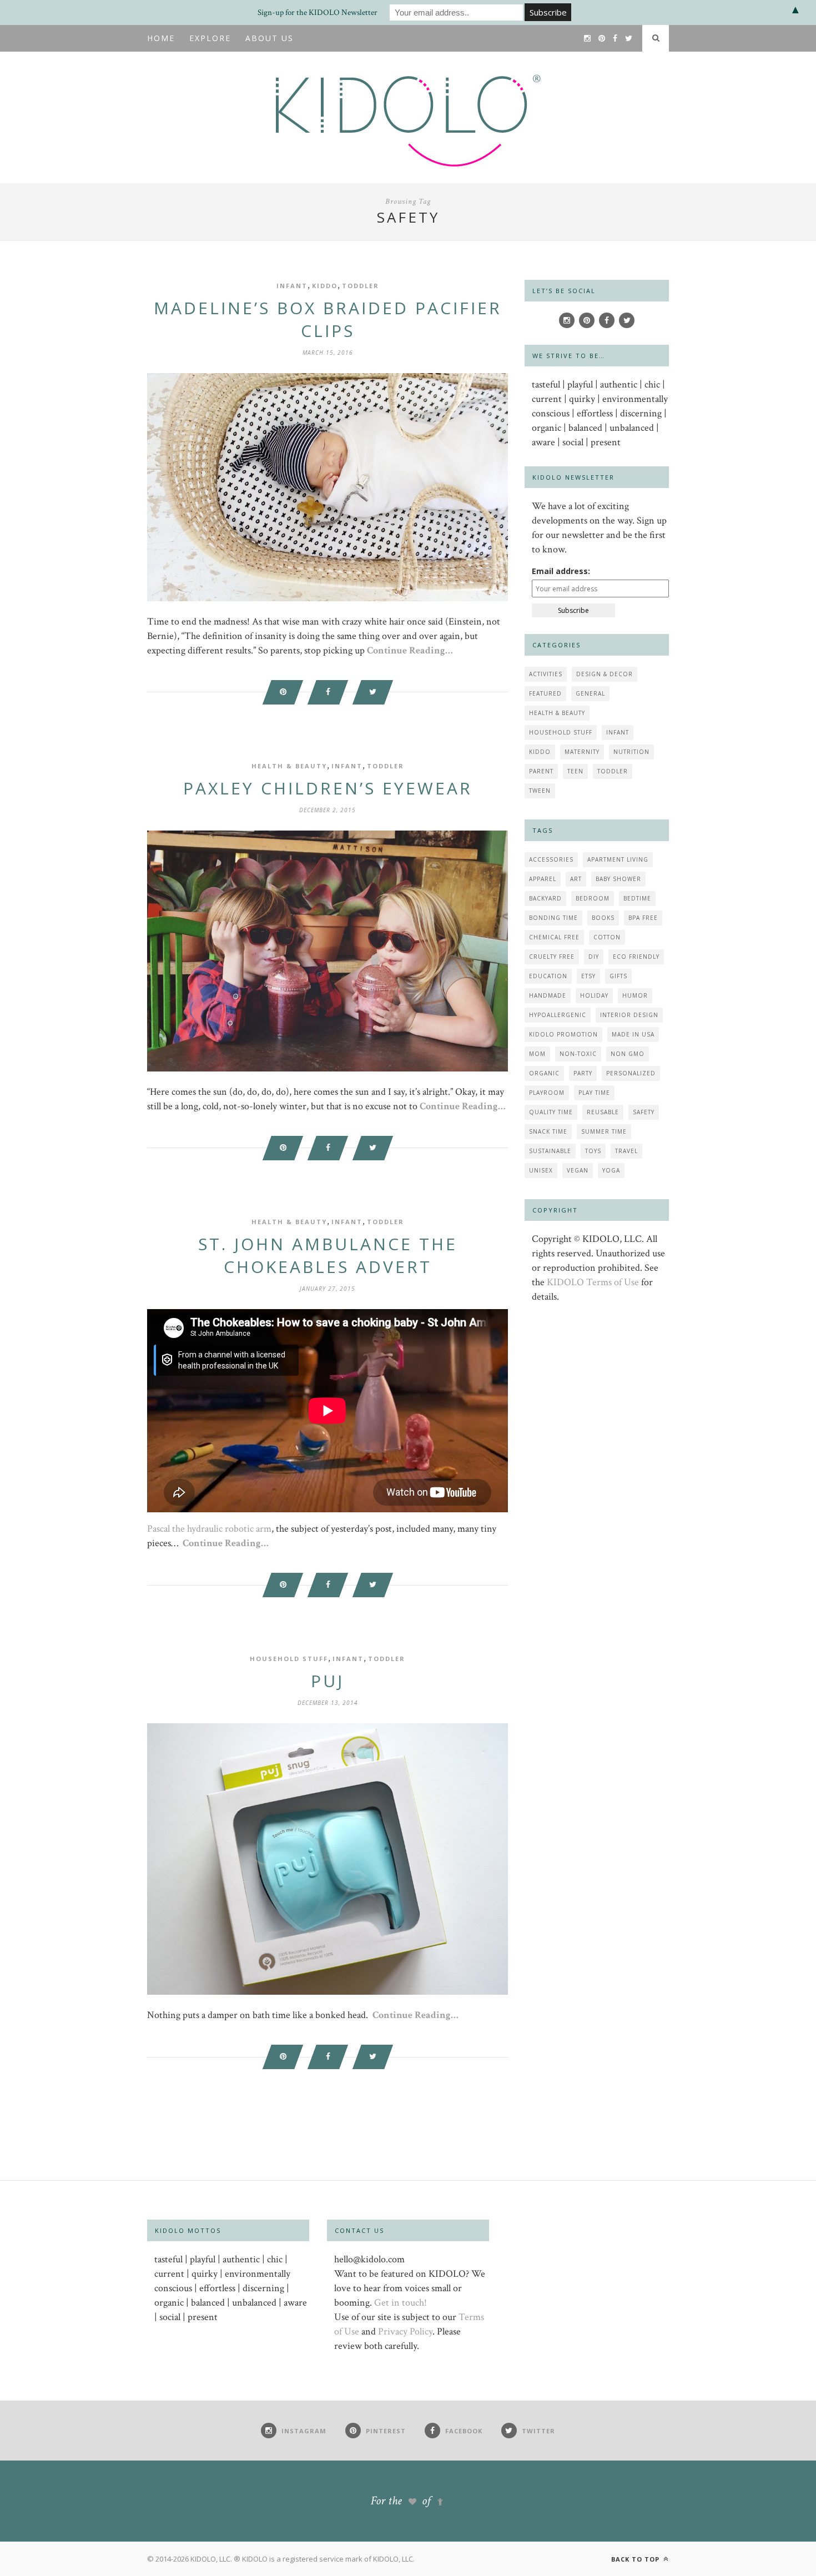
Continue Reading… (410, 650)
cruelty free (552, 957)
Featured (545, 693)
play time (594, 1093)
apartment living (618, 859)
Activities (546, 674)
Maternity (582, 752)
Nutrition (631, 752)
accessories (551, 859)
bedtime (637, 898)
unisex (541, 1170)
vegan (578, 1170)
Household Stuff (289, 1659)
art (576, 879)
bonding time (553, 918)
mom (537, 1054)
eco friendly (636, 957)
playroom (547, 1093)
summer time (604, 1131)
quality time (551, 1112)
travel (626, 1151)
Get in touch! (401, 2303)
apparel (543, 879)
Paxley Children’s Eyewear (328, 788)
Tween (540, 791)
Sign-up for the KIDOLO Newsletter (318, 12)
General (590, 693)
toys (593, 1151)
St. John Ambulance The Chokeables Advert (328, 1255)
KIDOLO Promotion (563, 1034)
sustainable (550, 1151)
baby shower (618, 879)
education (548, 976)
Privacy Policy (405, 2331)
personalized (631, 1073)
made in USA (633, 1034)
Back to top (636, 2559)
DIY (594, 957)
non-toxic (578, 1054)
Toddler (361, 286)
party (583, 1073)
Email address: (561, 571)
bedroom (593, 898)
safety (644, 1112)
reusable (603, 1112)
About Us (270, 38)
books (603, 918)
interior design (629, 1015)
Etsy (588, 976)
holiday (594, 995)
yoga (611, 1170)
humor (635, 995)
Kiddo (325, 286)
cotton (607, 937)
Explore (210, 38)
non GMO (628, 1054)
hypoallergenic (558, 1015)
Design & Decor (605, 674)
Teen (575, 771)
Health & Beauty (289, 766)
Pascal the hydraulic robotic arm (209, 1529)
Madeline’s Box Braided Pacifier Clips (328, 319)
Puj (328, 1681)
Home (161, 38)
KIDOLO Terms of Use (593, 1282)
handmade (548, 995)
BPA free (643, 918)
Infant (292, 286)
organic (544, 1073)
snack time (548, 1131)
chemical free (554, 937)
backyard (545, 898)
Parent (541, 771)
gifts (618, 976)
